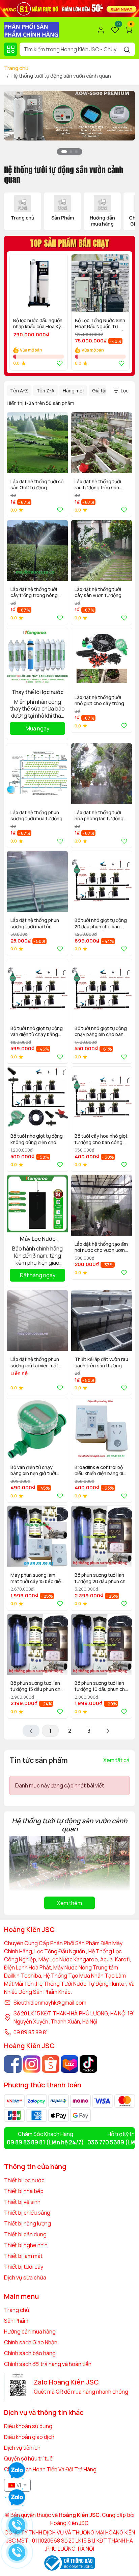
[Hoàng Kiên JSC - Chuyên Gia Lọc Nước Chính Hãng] (31, 29)
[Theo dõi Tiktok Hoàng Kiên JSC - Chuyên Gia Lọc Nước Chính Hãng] (88, 2064)
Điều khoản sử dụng (28, 2426)
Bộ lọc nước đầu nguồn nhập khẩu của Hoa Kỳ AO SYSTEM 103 (38, 324)
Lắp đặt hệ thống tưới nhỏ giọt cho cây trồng (99, 700)
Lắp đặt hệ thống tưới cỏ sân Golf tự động (37, 485)
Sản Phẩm (16, 2321)
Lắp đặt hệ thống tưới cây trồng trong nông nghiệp (34, 593)
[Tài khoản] (101, 30)
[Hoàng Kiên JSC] (69, 8)
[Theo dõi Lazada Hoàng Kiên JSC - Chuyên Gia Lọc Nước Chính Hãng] (69, 2064)
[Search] (127, 49)
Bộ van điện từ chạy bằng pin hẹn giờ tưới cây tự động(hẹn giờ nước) (33, 1471)
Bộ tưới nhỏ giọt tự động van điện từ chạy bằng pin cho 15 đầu (37, 1032)
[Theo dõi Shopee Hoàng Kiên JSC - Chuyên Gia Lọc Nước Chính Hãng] (51, 2064)
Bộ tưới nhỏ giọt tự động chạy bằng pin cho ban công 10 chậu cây (101, 1032)
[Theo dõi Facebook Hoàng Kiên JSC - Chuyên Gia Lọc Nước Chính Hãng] (13, 2064)
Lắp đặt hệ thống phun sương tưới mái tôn (35, 923)
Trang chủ (16, 68)
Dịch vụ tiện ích (22, 2448)
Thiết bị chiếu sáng (27, 2213)
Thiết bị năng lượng (27, 2223)
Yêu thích (58, 363)
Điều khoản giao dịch (29, 2437)
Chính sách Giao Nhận (31, 2342)
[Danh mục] (10, 49)
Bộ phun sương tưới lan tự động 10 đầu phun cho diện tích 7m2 (101, 1687)
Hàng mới (73, 391)
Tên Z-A (45, 391)
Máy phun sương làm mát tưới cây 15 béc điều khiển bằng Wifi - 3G (37, 1579)
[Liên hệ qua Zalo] (17, 2498)
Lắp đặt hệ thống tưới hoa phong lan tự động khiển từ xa (99, 816)
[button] (125, 127)
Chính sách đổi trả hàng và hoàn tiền (48, 2364)
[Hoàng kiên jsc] (69, 115)
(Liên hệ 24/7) (45, 2142)
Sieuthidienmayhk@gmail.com (50, 2003)
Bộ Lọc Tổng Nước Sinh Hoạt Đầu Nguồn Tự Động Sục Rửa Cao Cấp (100, 324)
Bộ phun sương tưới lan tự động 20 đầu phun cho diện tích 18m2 (102, 1579)
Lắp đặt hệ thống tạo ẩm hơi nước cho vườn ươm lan (101, 1248)
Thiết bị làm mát (23, 2256)
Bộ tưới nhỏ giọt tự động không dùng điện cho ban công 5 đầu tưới (37, 1140)
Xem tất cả (116, 1760)
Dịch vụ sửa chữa (25, 2277)
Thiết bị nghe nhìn (26, 2245)
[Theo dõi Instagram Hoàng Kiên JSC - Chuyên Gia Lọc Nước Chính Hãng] (32, 2064)
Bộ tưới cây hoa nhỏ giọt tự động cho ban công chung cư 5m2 (101, 1140)
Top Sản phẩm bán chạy (69, 243)
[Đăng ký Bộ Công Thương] (69, 2563)
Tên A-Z (19, 391)
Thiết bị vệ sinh (22, 2202)
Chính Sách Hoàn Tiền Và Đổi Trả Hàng (50, 2469)
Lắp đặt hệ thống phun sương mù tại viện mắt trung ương (35, 1363)
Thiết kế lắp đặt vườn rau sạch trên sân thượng (101, 1362)
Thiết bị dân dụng (25, 2234)
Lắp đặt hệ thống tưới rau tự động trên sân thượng (98, 485)
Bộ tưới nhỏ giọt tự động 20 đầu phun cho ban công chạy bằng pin (101, 924)
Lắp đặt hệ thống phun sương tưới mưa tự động (36, 816)
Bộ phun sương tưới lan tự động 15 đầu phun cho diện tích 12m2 (37, 1687)
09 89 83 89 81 (31, 2032)
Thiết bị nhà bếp (24, 2191)
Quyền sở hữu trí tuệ (28, 2458)
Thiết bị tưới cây (24, 2267)
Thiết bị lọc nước (24, 2180)
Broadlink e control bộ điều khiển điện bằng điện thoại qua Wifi (102, 1471)
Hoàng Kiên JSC (69, 2523)
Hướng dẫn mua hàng (30, 2332)
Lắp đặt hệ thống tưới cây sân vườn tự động (98, 592)
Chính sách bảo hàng (30, 2353)
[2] (108, 1731)
